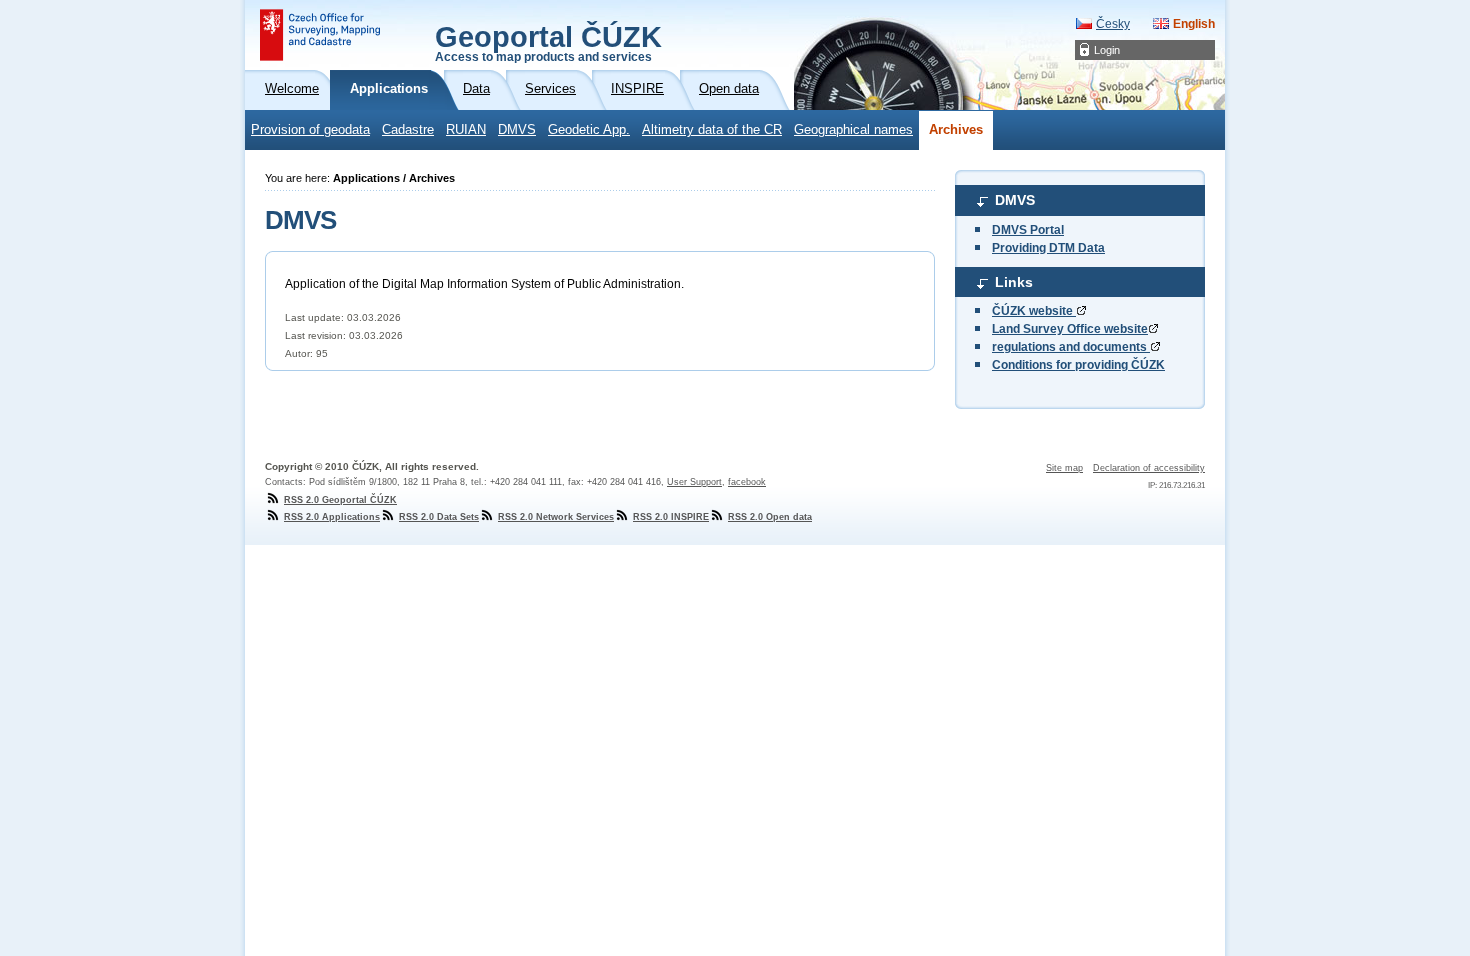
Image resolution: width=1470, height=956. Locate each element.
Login (1107, 50)
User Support (694, 482)
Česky (1113, 24)
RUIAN (466, 130)
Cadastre (408, 130)
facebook (747, 482)
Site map (1064, 468)
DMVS (517, 130)
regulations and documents (1071, 347)
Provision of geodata (310, 130)
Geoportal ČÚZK (548, 42)
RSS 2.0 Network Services (556, 517)
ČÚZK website (1034, 311)
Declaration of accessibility (1149, 468)
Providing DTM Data (1048, 248)
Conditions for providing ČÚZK (1078, 365)
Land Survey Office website (1070, 329)
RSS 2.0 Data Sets (439, 517)
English (1194, 24)
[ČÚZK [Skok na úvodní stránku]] (320, 35)
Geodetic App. (589, 130)
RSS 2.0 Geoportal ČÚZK (340, 500)
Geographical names (853, 130)
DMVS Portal (1028, 230)
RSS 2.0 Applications (332, 517)
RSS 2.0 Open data (770, 517)
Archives (956, 130)
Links (1014, 282)
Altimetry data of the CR (712, 130)
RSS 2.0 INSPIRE (671, 517)
